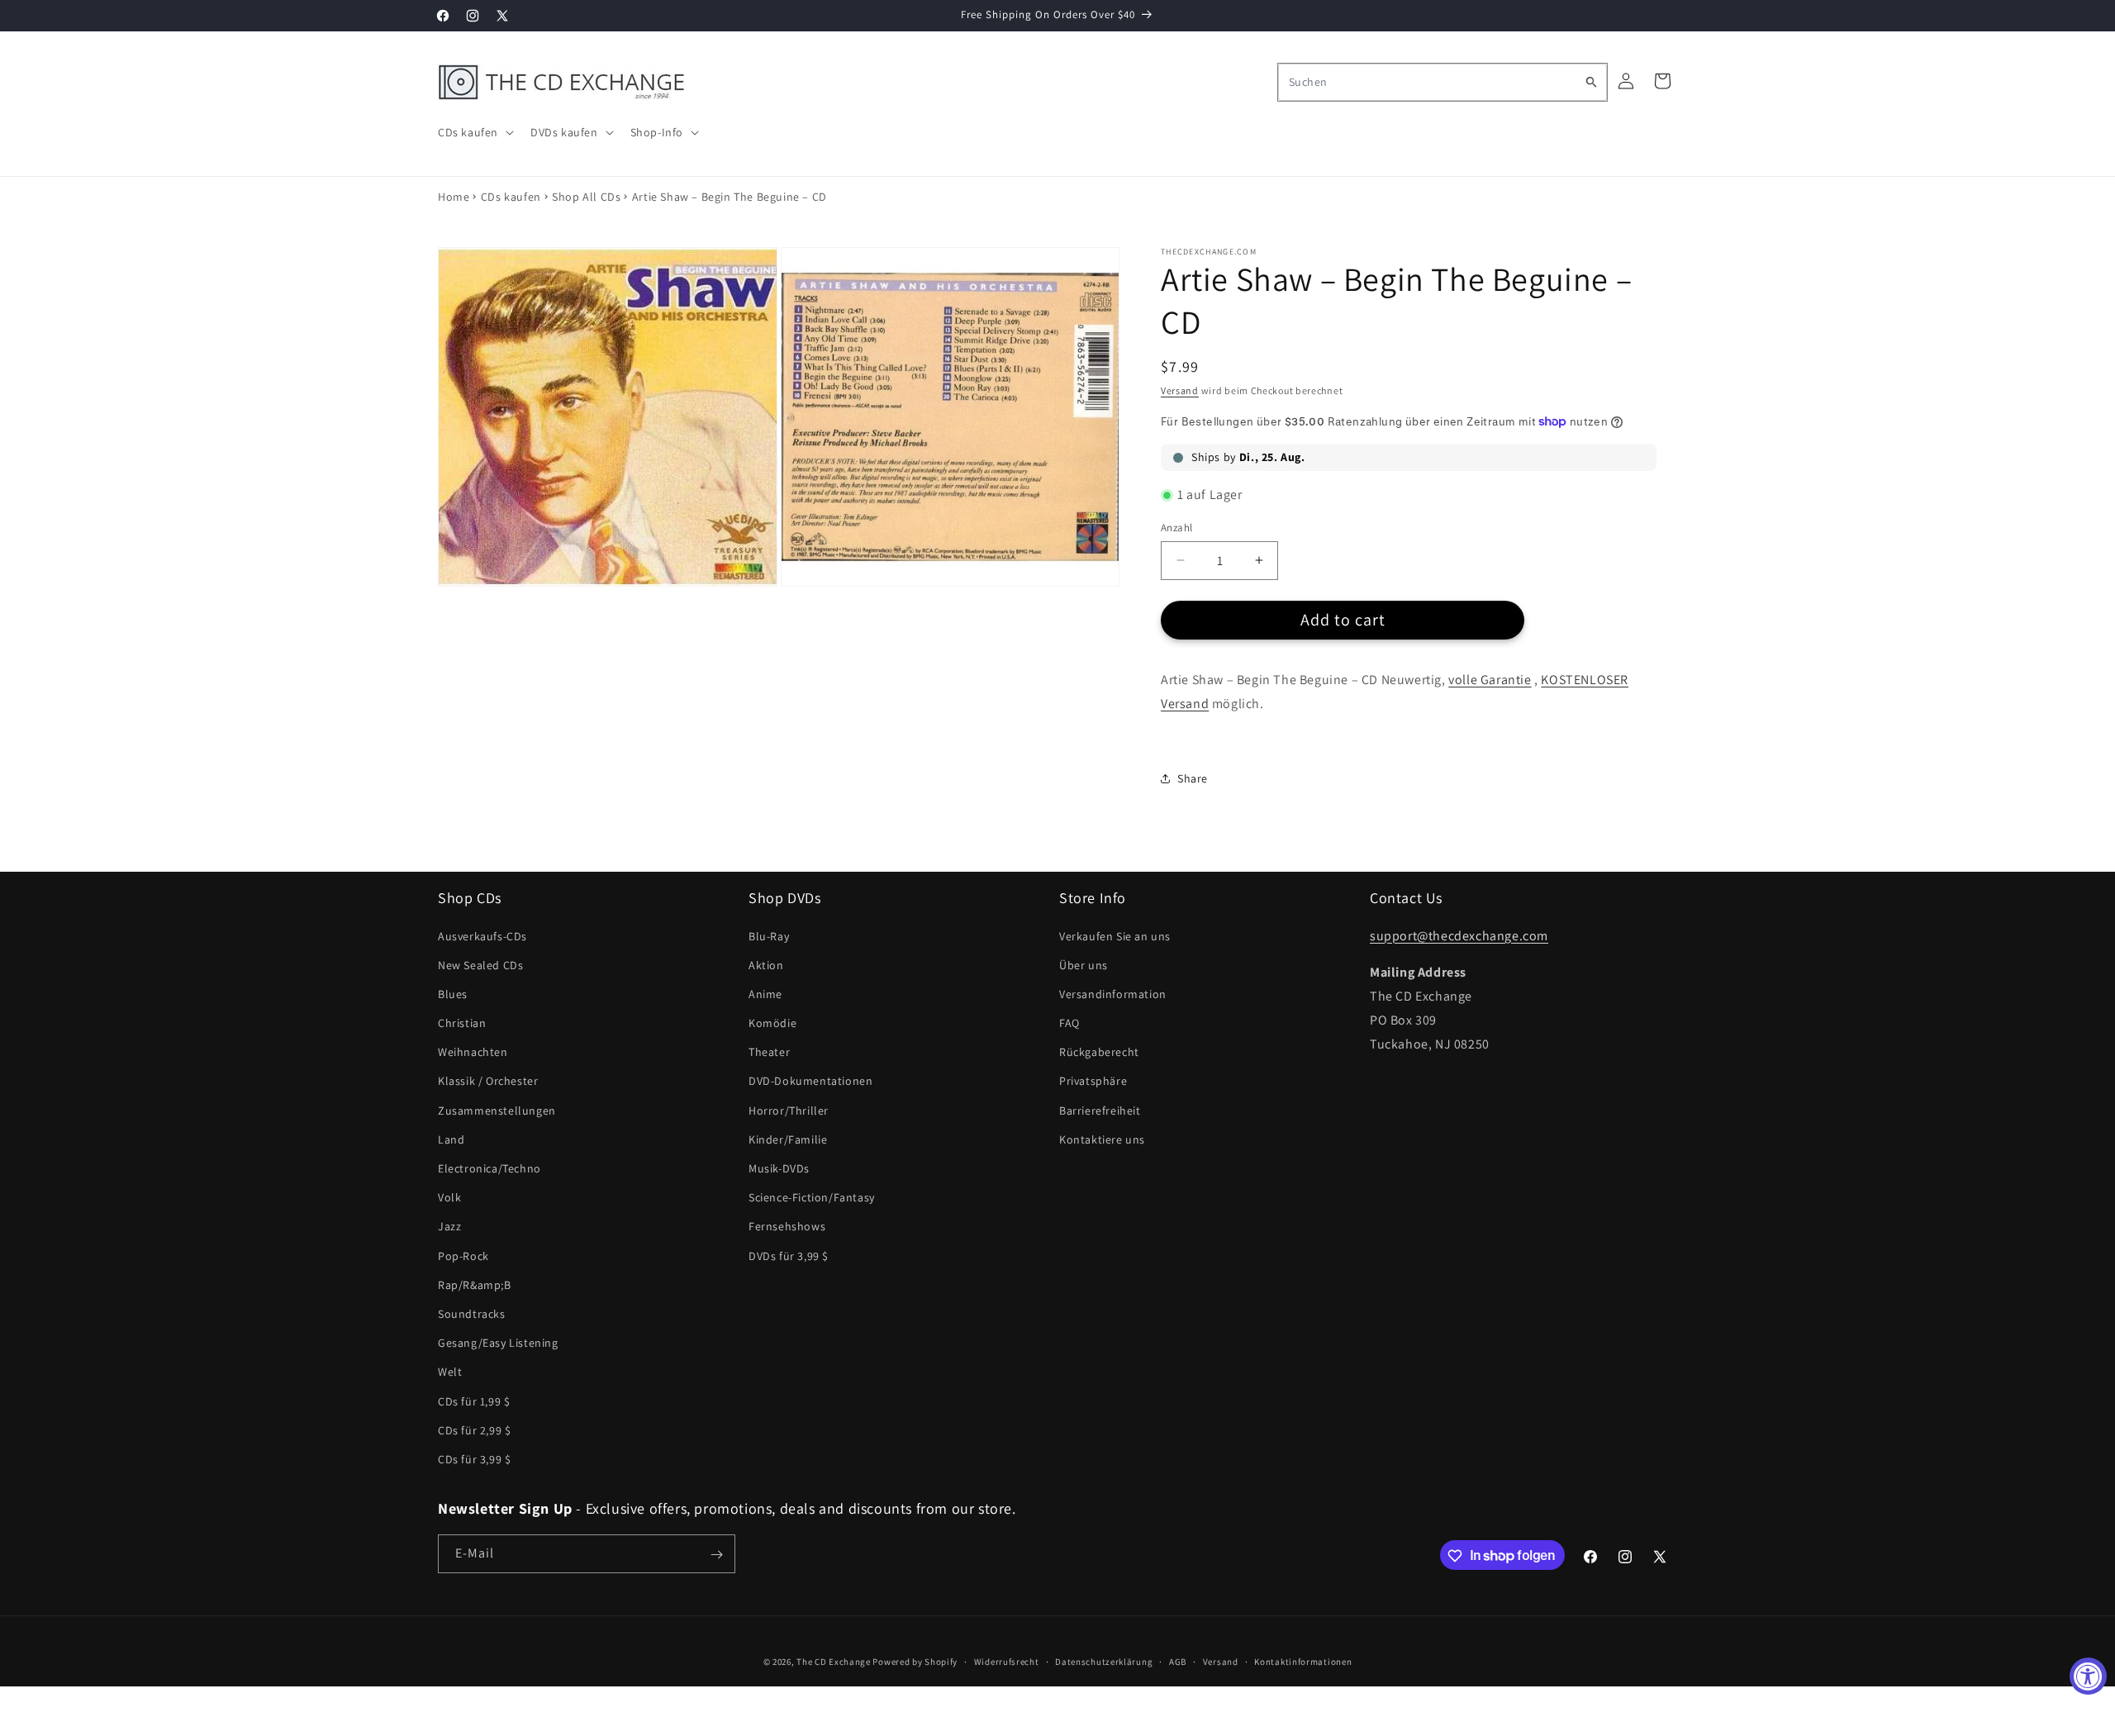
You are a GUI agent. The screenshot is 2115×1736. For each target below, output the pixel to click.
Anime (765, 994)
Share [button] (1193, 778)
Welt (450, 1372)
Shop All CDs (586, 197)
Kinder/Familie (788, 1139)
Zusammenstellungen (497, 1111)
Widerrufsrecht (1007, 1661)
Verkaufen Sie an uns (1115, 936)
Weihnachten (473, 1052)
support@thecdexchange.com (1459, 936)
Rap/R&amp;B (475, 1285)
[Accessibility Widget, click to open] (2088, 1676)
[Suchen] (1591, 82)
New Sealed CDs (480, 965)
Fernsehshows (787, 1227)
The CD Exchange (834, 1662)
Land (451, 1139)
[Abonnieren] (716, 1555)
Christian (462, 1023)
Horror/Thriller (789, 1111)
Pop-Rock (463, 1256)
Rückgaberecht (1099, 1052)
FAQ (1069, 1023)
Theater (769, 1052)
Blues (453, 994)
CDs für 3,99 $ (474, 1459)
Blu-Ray (769, 936)
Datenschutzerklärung (1104, 1661)
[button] (474, 132)
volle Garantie (1490, 680)
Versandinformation (1113, 994)
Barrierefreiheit (1100, 1111)
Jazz (449, 1227)
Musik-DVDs (779, 1168)
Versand (1180, 390)
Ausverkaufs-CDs (482, 936)
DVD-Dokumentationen (810, 1082)
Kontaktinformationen (1303, 1661)
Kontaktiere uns (1102, 1139)
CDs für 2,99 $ (474, 1430)
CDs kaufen (511, 197)
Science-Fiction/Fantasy (812, 1197)
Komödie (772, 1023)
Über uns (1084, 965)
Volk (449, 1197)
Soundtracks (472, 1314)
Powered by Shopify (915, 1662)
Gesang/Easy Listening (498, 1343)
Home (454, 197)
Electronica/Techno (490, 1168)
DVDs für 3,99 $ (789, 1256)
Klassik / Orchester (488, 1082)
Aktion (766, 965)
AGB (1178, 1661)
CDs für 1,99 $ (474, 1401)
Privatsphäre (1093, 1082)
